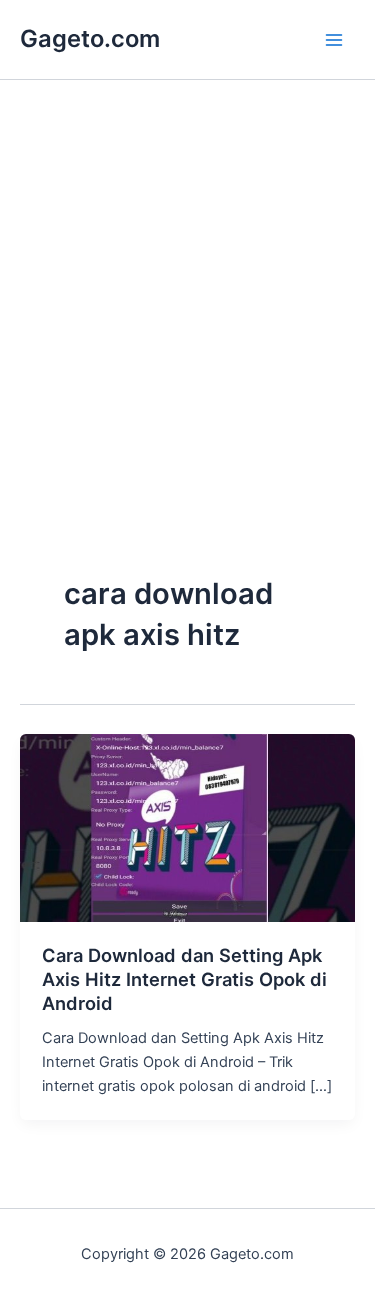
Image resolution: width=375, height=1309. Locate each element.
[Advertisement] (187, 369)
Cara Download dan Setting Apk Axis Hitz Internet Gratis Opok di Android (184, 978)
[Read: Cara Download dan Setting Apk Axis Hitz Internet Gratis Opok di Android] (187, 827)
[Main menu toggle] (334, 40)
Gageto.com (90, 38)
